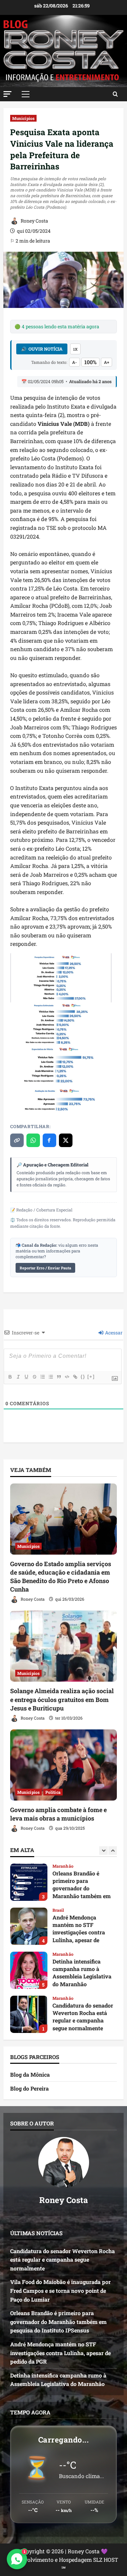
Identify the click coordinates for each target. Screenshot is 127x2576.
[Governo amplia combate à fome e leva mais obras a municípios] (63, 1765)
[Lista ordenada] (42, 1377)
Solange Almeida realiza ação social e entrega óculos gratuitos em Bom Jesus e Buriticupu (62, 1699)
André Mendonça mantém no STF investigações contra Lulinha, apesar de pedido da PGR (29, 1882)
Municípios (23, 118)
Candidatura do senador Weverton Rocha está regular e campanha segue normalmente (29, 1970)
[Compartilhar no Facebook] (49, 1140)
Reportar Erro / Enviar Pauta (45, 1268)
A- (75, 362)
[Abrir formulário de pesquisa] (115, 94)
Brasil (58, 1866)
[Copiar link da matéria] (17, 1140)
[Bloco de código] (67, 1377)
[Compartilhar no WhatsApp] (33, 1140)
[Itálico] (18, 1377)
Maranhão (63, 1910)
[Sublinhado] (26, 1377)
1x (75, 349)
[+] (91, 1377)
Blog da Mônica (30, 2074)
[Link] (75, 1377)
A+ (107, 362)
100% (90, 362)
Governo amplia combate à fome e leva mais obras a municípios (58, 1814)
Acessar (113, 1333)
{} (83, 1377)
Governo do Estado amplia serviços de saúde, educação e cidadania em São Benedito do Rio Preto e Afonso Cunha (61, 1577)
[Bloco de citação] (59, 1377)
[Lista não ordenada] (50, 1377)
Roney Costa (34, 221)
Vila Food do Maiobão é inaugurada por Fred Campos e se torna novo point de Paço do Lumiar (29, 2014)
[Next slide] (113, 1851)
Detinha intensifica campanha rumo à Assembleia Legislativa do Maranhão (29, 1926)
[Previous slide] (103, 1851)
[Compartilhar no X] (66, 1140)
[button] (7, 94)
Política (53, 1792)
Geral (58, 1998)
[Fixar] (34, 1377)
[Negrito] (10, 1377)
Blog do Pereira (29, 2088)
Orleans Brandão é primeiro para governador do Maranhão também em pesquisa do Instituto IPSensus (58, 2322)
